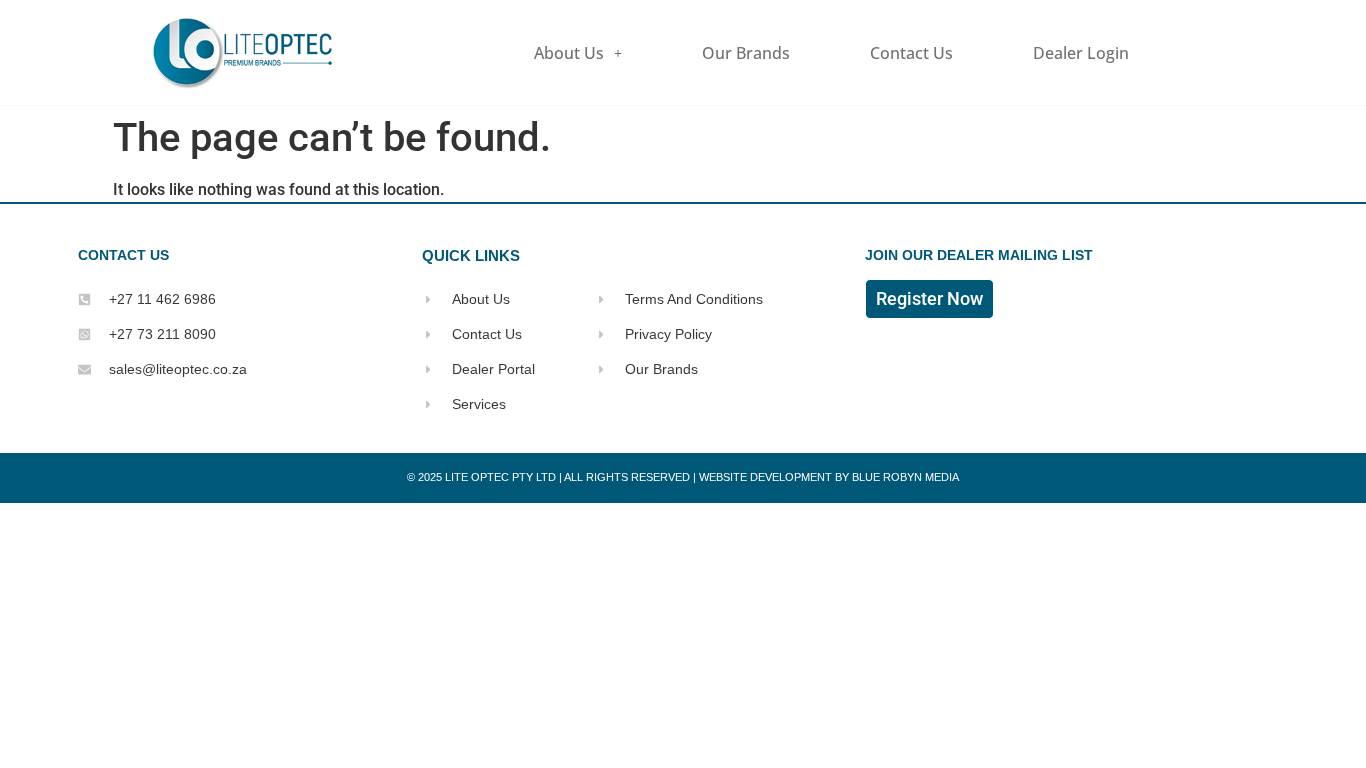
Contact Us (911, 53)
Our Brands (746, 53)
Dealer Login (1081, 53)
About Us (569, 53)
